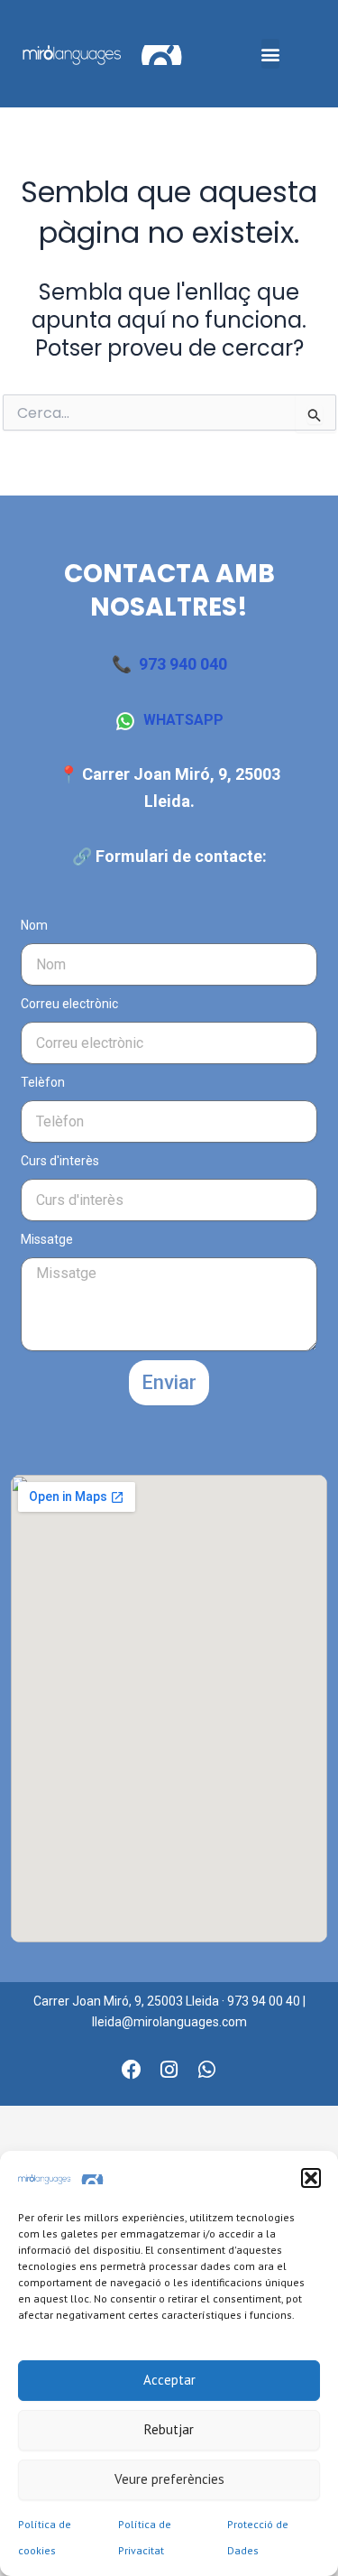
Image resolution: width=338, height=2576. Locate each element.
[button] (311, 2178)
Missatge (47, 1239)
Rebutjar (169, 2429)
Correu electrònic (69, 1004)
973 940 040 (183, 664)
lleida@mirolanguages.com (169, 2022)
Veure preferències (169, 2479)
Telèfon (43, 1082)
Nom (34, 925)
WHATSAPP (183, 720)
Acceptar (169, 2380)
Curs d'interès (60, 1161)
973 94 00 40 (264, 2001)
